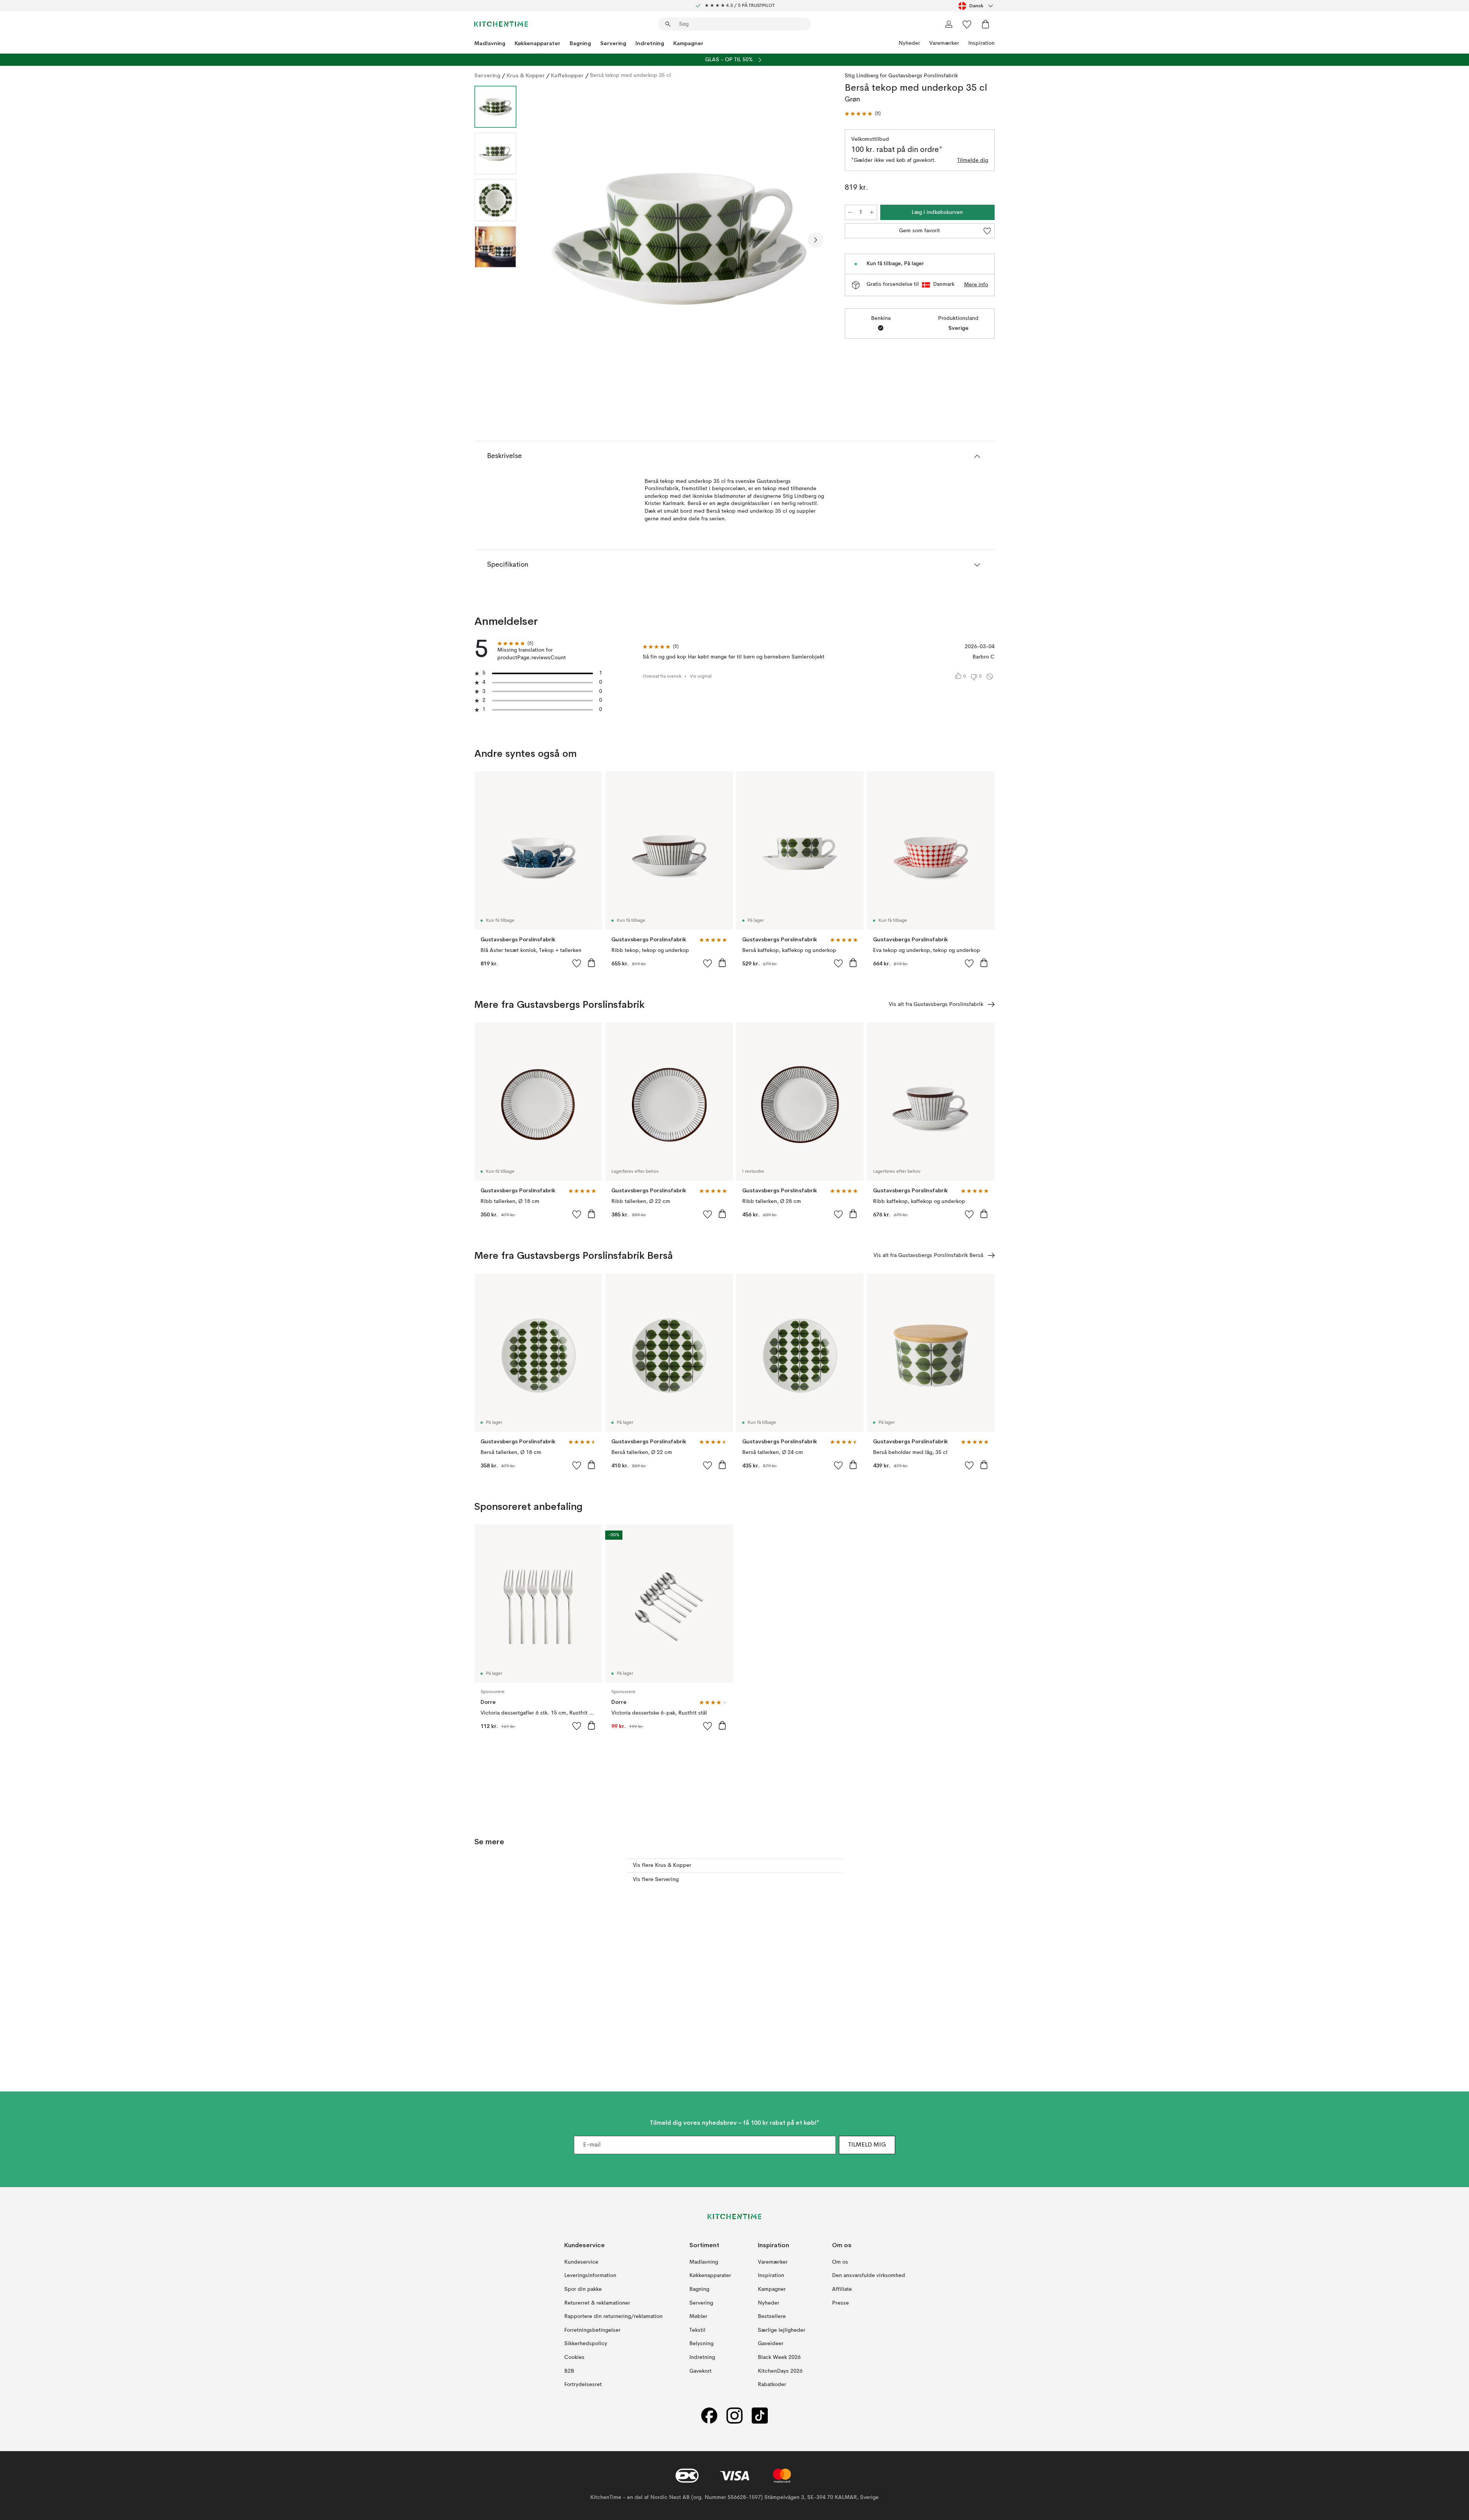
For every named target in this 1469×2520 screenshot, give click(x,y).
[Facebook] (709, 2416)
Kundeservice (581, 2262)
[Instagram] (734, 2416)
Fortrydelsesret (583, 2385)
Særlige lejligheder (782, 2330)
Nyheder (909, 43)
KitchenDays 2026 (780, 2371)
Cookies (574, 2357)
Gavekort (700, 2371)
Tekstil (697, 2330)
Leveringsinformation (590, 2276)
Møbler (698, 2316)
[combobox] (976, 6)
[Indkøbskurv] (985, 24)
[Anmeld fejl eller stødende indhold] (990, 676)
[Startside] (501, 24)
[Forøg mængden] (872, 212)
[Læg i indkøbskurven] (591, 963)
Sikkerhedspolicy (586, 2344)
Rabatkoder (772, 2385)
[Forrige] (542, 240)
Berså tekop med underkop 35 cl (630, 75)
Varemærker (944, 43)
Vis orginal (701, 676)
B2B (569, 2371)
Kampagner (688, 43)
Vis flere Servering (656, 1879)
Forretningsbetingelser (592, 2330)
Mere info (976, 285)
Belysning (701, 2344)
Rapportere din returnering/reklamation (613, 2316)
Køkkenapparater (537, 43)
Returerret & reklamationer (597, 2303)
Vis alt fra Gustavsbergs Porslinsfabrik (936, 1004)
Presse (840, 2303)
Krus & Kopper (526, 75)
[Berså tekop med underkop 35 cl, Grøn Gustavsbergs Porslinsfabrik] (679, 239)
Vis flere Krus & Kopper (662, 1865)
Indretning (650, 43)
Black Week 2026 (779, 2357)
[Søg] (668, 24)
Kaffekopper (567, 75)
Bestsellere (772, 2316)
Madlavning (490, 43)
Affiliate (842, 2289)
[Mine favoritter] (967, 24)
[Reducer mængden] (850, 212)
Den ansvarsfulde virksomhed (869, 2276)
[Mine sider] (949, 24)
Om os (840, 2262)
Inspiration (981, 43)
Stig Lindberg (862, 76)
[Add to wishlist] (577, 963)
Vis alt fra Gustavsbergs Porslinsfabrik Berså (928, 1255)
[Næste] (816, 240)
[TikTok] (760, 2416)
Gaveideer (771, 2344)
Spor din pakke (583, 2289)
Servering (613, 43)
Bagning (580, 43)
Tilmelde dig (973, 160)
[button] (863, 114)
